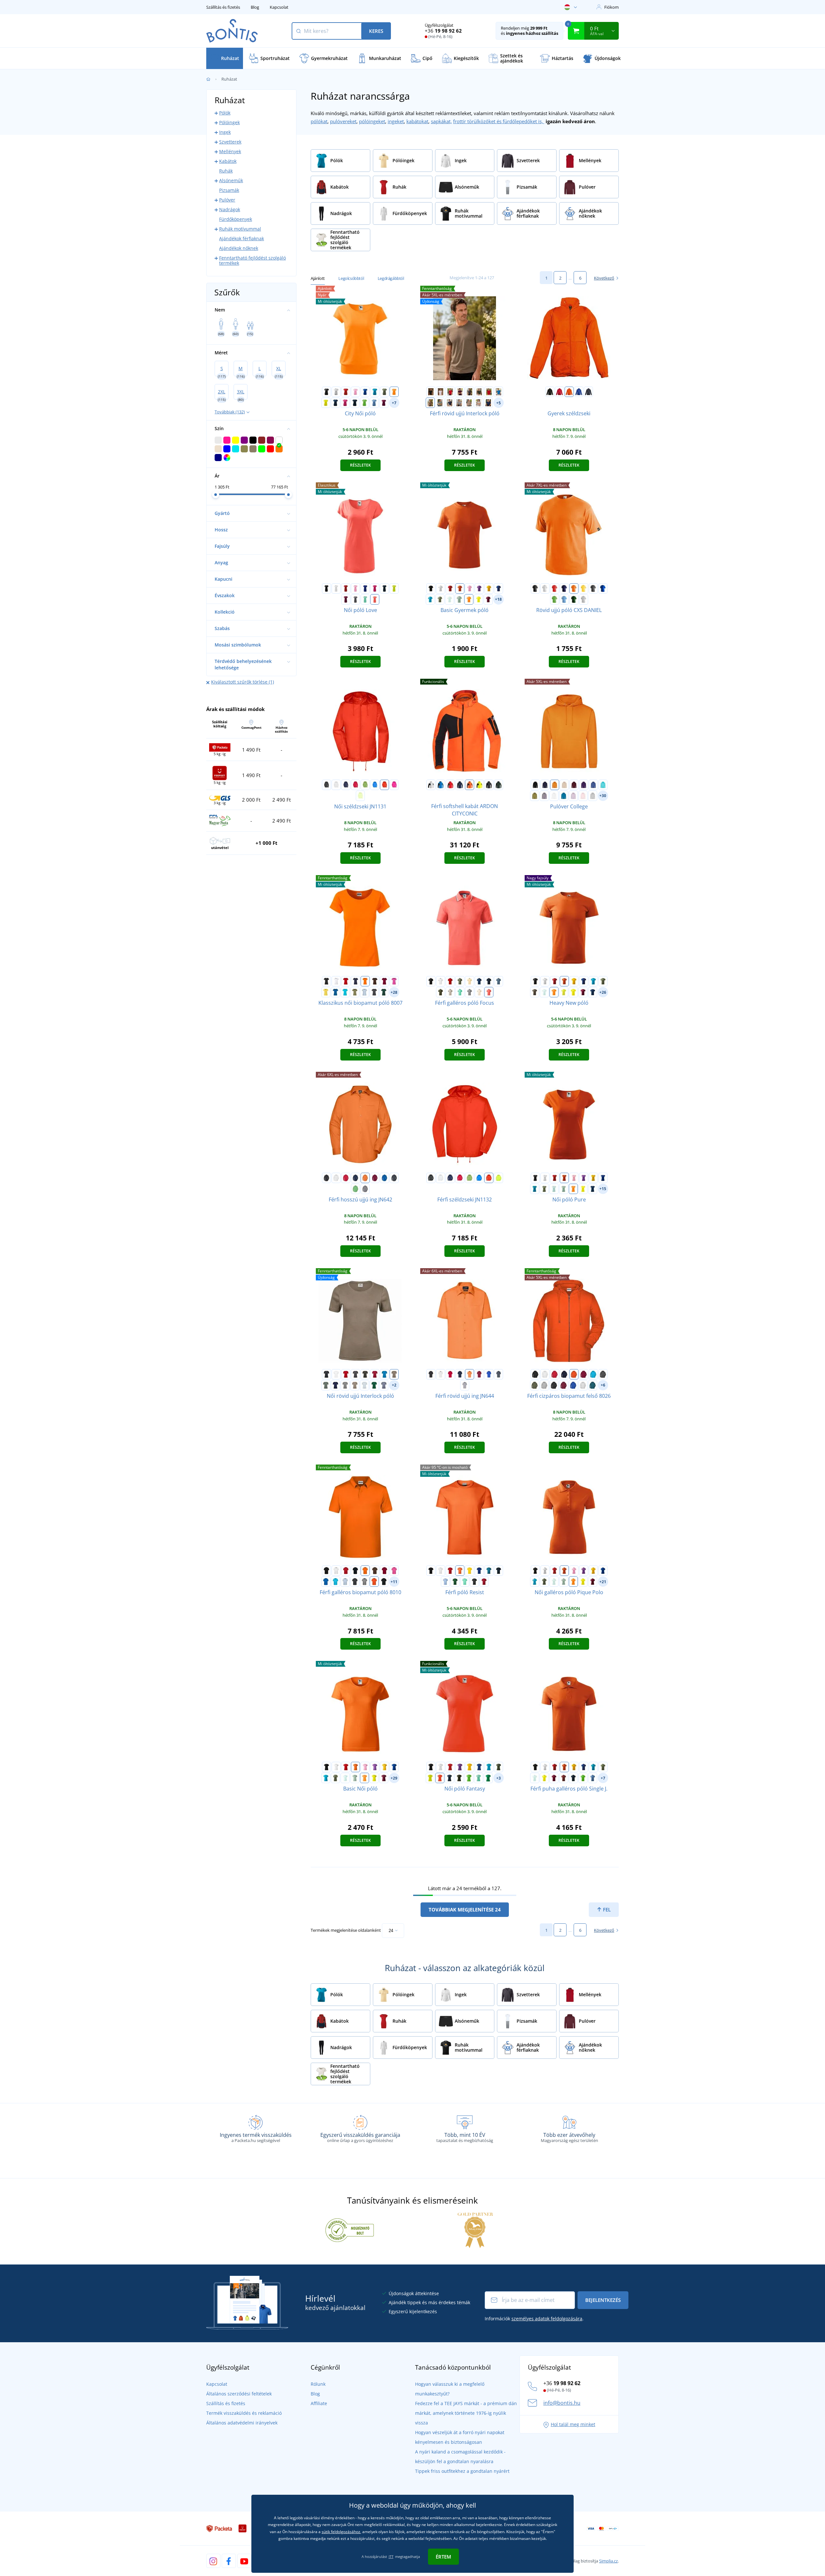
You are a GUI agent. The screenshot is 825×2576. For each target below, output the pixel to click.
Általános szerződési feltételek (239, 2394)
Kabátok (228, 161)
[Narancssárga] (569, 392)
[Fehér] (336, 392)
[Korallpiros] (375, 599)
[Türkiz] (375, 392)
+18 (498, 599)
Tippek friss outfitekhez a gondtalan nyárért (462, 2471)
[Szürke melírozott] (593, 796)
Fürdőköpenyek (236, 219)
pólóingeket (372, 121)
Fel (606, 1910)
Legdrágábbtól (391, 278)
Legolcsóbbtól (351, 278)
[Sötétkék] (564, 588)
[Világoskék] (364, 992)
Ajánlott (318, 278)
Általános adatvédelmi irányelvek (242, 2423)
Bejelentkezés (603, 2300)
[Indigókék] (488, 403)
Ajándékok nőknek (239, 248)
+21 (603, 1582)
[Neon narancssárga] (440, 1778)
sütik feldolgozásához (341, 2532)
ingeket (396, 121)
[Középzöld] (488, 1778)
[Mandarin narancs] (394, 392)
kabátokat (417, 121)
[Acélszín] (365, 1189)
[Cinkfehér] (593, 588)
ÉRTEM (443, 2557)
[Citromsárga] (326, 403)
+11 (394, 1582)
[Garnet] (488, 599)
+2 (394, 1385)
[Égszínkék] (374, 403)
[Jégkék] (450, 992)
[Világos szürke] (459, 403)
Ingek (225, 132)
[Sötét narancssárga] (374, 1582)
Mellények (230, 151)
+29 (394, 1778)
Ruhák (226, 171)
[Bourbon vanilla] (470, 981)
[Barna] (375, 981)
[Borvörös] (460, 392)
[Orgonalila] (573, 796)
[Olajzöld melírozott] (593, 1385)
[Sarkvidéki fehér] (554, 796)
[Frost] (450, 599)
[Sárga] (489, 588)
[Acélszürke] (355, 599)
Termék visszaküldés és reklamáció (244, 2413)
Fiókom (611, 7)
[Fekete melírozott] (554, 1385)
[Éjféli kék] (335, 403)
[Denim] (499, 981)
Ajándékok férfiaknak (242, 238)
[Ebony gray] (474, 1582)
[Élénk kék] (375, 785)
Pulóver (227, 200)
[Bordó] (564, 1778)
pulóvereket (343, 121)
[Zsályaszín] (459, 599)
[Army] (535, 992)
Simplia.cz (608, 2561)
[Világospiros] (355, 785)
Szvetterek (230, 142)
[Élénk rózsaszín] (394, 785)
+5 (499, 403)
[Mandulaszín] (479, 992)
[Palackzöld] (574, 599)
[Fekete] (326, 392)
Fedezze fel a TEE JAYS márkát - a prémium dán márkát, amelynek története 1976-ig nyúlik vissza (466, 2413)
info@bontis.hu (562, 2403)
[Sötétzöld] (479, 392)
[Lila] (479, 588)
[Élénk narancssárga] (384, 785)
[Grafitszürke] (374, 992)
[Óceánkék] (499, 392)
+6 (603, 1385)
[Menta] (365, 599)
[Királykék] (365, 392)
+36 (443, 31)
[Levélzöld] (440, 403)
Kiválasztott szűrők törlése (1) (243, 682)
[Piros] (346, 392)
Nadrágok (230, 209)
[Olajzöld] (489, 1571)
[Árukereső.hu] (350, 2230)
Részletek (360, 465)
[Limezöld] (355, 1189)
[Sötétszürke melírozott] (470, 992)
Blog (255, 7)
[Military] (441, 992)
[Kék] (441, 785)
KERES (376, 31)
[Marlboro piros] (484, 1582)
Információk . (534, 2319)
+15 (603, 1189)
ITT (391, 2556)
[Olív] (535, 1385)
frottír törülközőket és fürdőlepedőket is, (499, 121)
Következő (604, 278)
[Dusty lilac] (544, 796)
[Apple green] (364, 403)
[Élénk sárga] (360, 796)
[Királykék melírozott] (573, 1385)
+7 (394, 403)
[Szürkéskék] (384, 1385)
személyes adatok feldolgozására (547, 2319)
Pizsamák (229, 190)
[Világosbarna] (469, 403)
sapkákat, (441, 121)
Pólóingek (229, 122)
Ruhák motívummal (240, 229)
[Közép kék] (603, 588)
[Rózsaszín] (355, 392)
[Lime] (394, 588)
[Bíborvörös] (345, 403)
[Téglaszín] (430, 403)
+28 (394, 992)
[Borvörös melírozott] (564, 1385)
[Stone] (479, 403)
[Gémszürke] (583, 1385)
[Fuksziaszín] (384, 403)
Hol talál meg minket (573, 2424)
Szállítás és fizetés (223, 7)
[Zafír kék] (564, 796)
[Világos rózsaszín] (583, 796)
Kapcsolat (279, 7)
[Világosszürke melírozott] (584, 599)
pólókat (319, 121)
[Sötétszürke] (470, 392)
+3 (499, 1778)
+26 (603, 992)
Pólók (225, 113)
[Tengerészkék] (355, 403)
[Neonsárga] (564, 992)
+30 (603, 796)
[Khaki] (384, 392)
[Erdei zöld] (374, 1385)
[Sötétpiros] (489, 392)
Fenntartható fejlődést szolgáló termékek (252, 260)
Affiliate (319, 2403)
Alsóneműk (231, 180)
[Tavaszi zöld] (365, 785)
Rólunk (318, 2384)
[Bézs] (564, 785)
